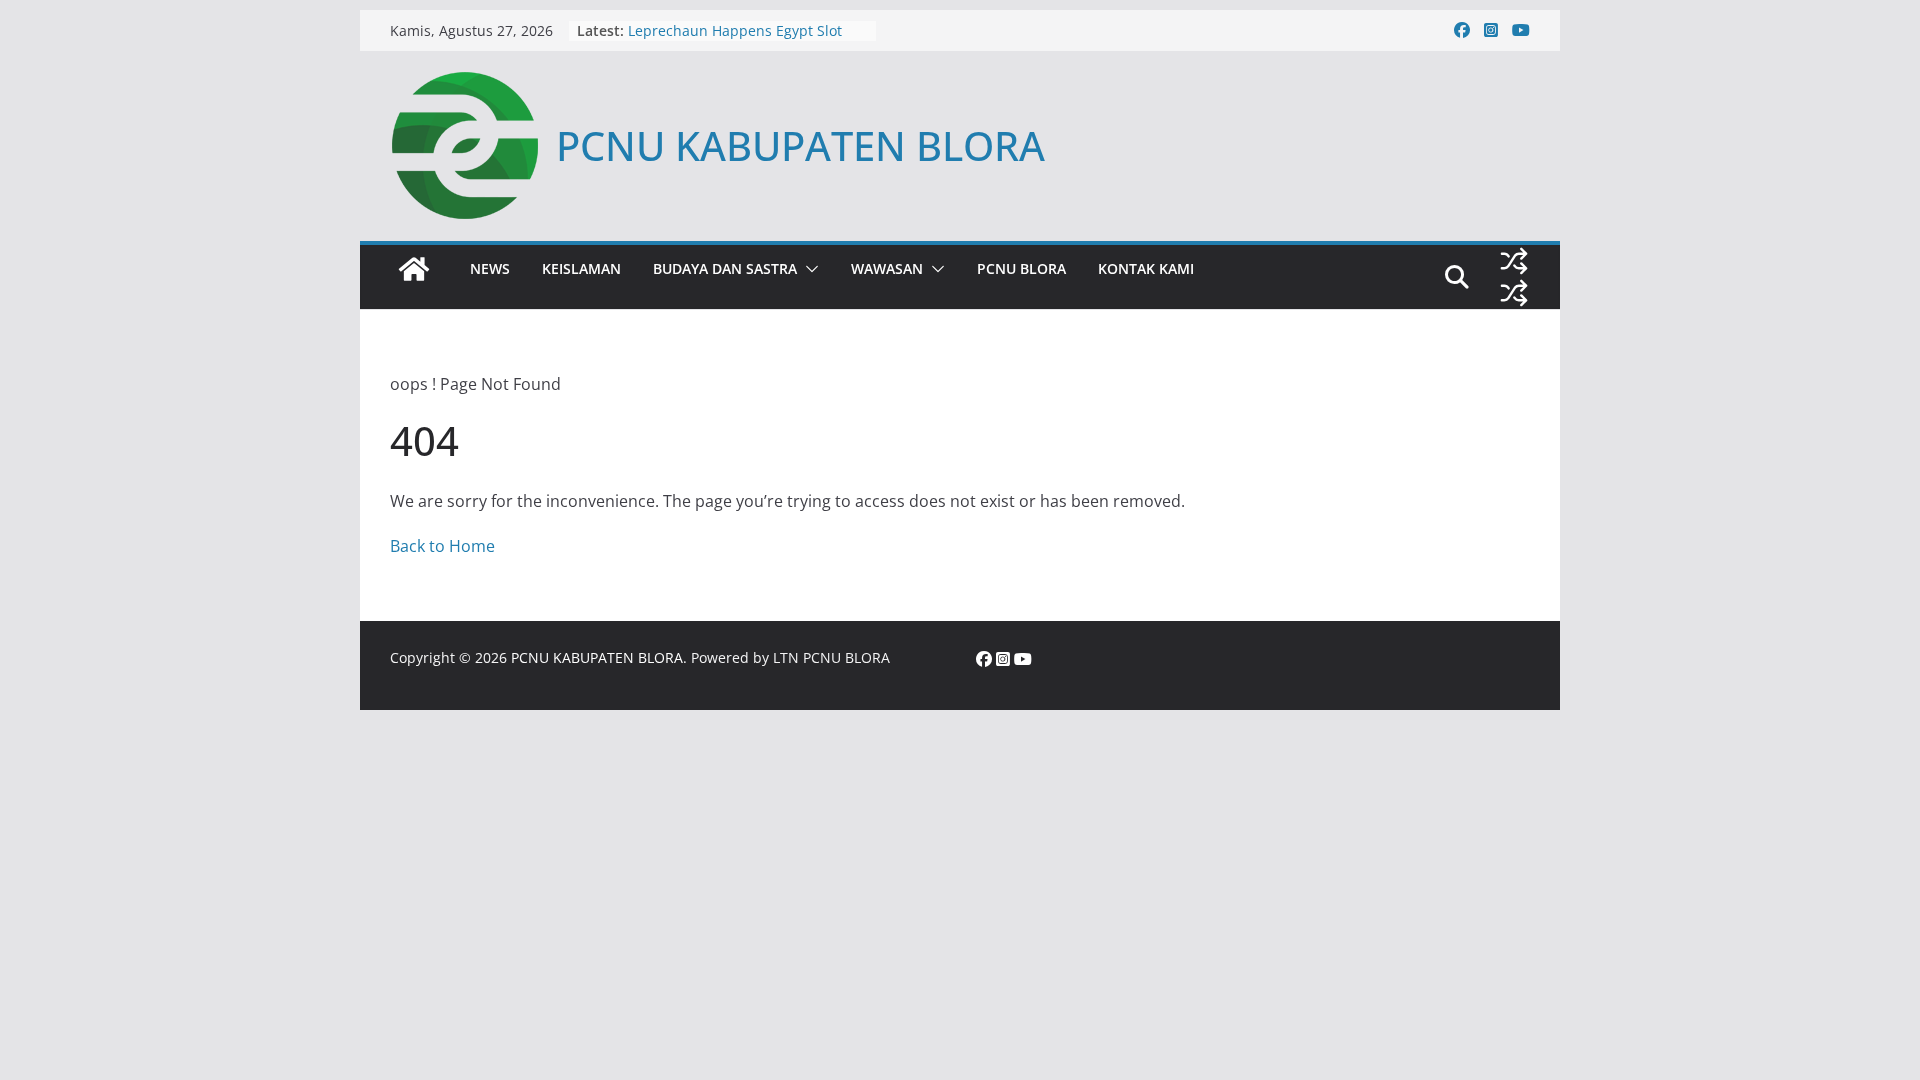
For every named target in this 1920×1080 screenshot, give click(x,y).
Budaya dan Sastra (725, 268)
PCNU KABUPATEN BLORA (800, 145)
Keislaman (581, 268)
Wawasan (887, 268)
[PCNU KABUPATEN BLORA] (414, 269)
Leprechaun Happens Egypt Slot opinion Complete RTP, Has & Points (748, 40)
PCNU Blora (1021, 268)
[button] (808, 269)
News (490, 268)
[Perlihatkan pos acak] (1514, 261)
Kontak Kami (1146, 268)
